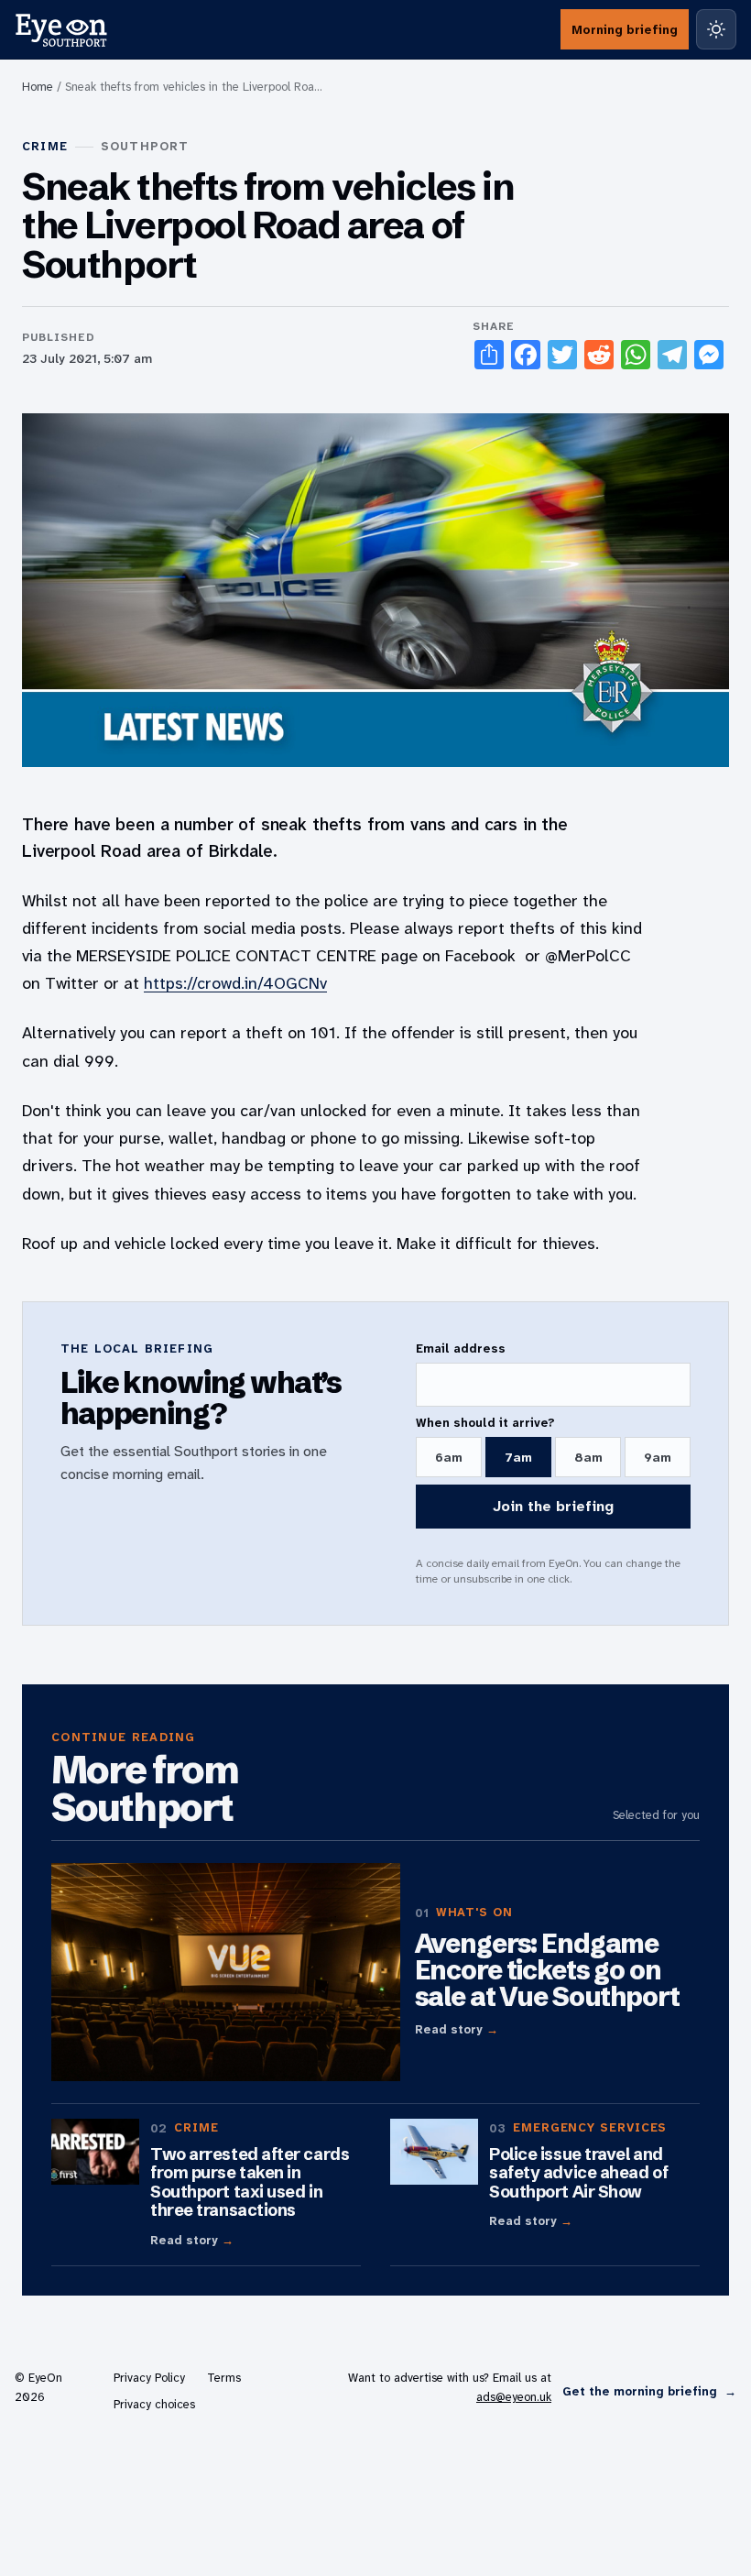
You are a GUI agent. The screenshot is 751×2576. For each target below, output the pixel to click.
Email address (461, 1348)
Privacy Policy (149, 2378)
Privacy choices (154, 2404)
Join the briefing (553, 1506)
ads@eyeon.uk (514, 2397)
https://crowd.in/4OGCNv (235, 983)
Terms (224, 2378)
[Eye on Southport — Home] (61, 29)
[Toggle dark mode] (716, 29)
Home (38, 87)
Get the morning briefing (649, 2391)
